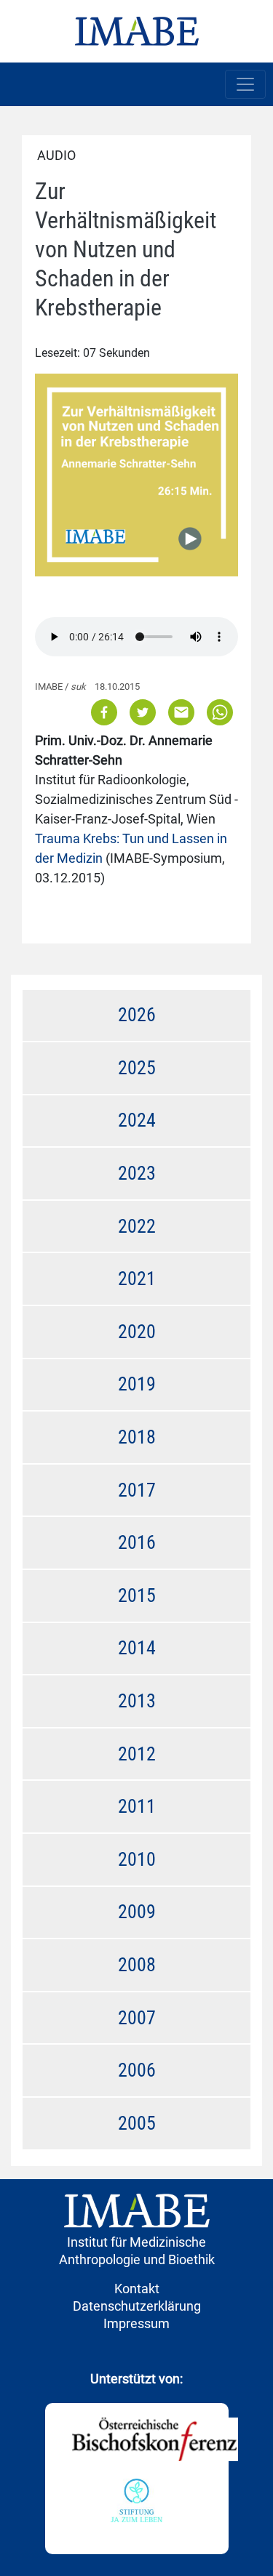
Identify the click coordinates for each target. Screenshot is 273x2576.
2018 (137, 1437)
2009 (137, 1912)
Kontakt (137, 2289)
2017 (137, 1490)
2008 (137, 1965)
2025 (137, 1068)
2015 (137, 1595)
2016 (137, 1542)
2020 (137, 1332)
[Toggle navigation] (245, 84)
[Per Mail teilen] (181, 711)
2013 (137, 1701)
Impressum (136, 2323)
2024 (137, 1120)
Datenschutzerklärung (137, 2306)
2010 (137, 1859)
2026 (137, 1015)
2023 (137, 1173)
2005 (137, 2123)
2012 (137, 1754)
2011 (137, 1806)
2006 (137, 2070)
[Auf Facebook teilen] (105, 711)
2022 (137, 1226)
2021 (137, 1279)
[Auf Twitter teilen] (143, 711)
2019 (137, 1384)
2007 (137, 2018)
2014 (137, 1648)
